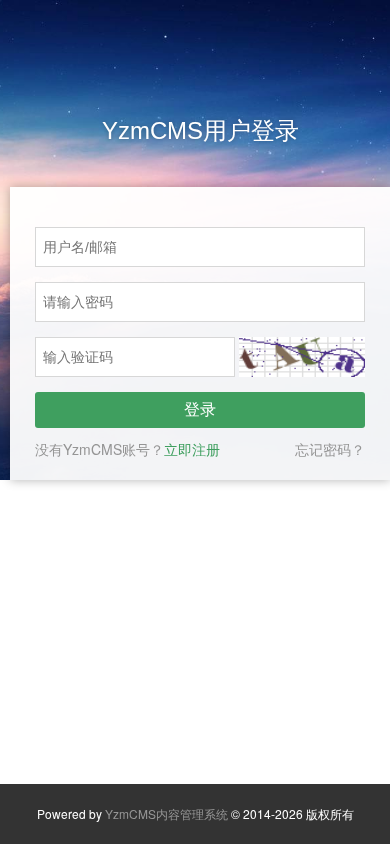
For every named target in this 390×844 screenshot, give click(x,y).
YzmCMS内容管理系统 (166, 813)
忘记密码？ (330, 449)
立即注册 (192, 449)
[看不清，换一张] (302, 357)
